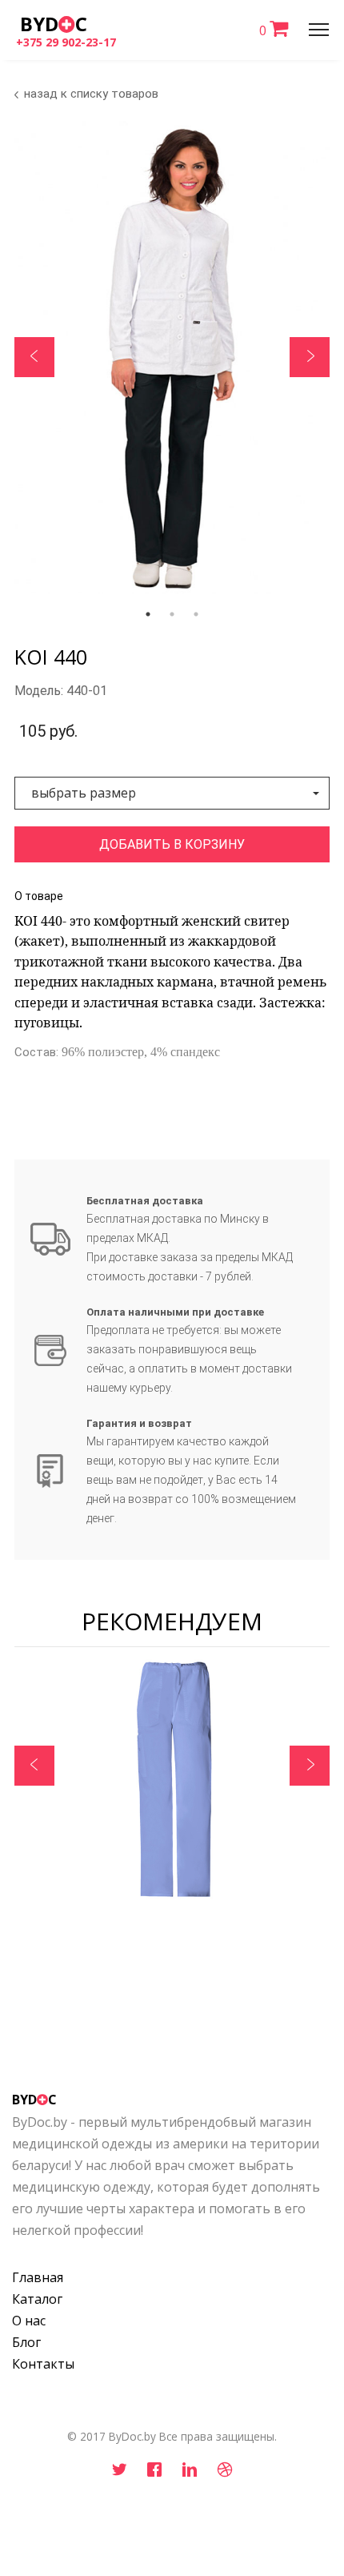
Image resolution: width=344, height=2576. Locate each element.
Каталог (37, 2299)
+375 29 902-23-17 (66, 42)
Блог (26, 2342)
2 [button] (172, 614)
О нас (29, 2321)
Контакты (43, 2364)
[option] (172, 1785)
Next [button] (310, 357)
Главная (38, 2277)
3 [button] (196, 614)
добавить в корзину (172, 844)
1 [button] (148, 614)
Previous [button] (34, 357)
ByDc (54, 24)
